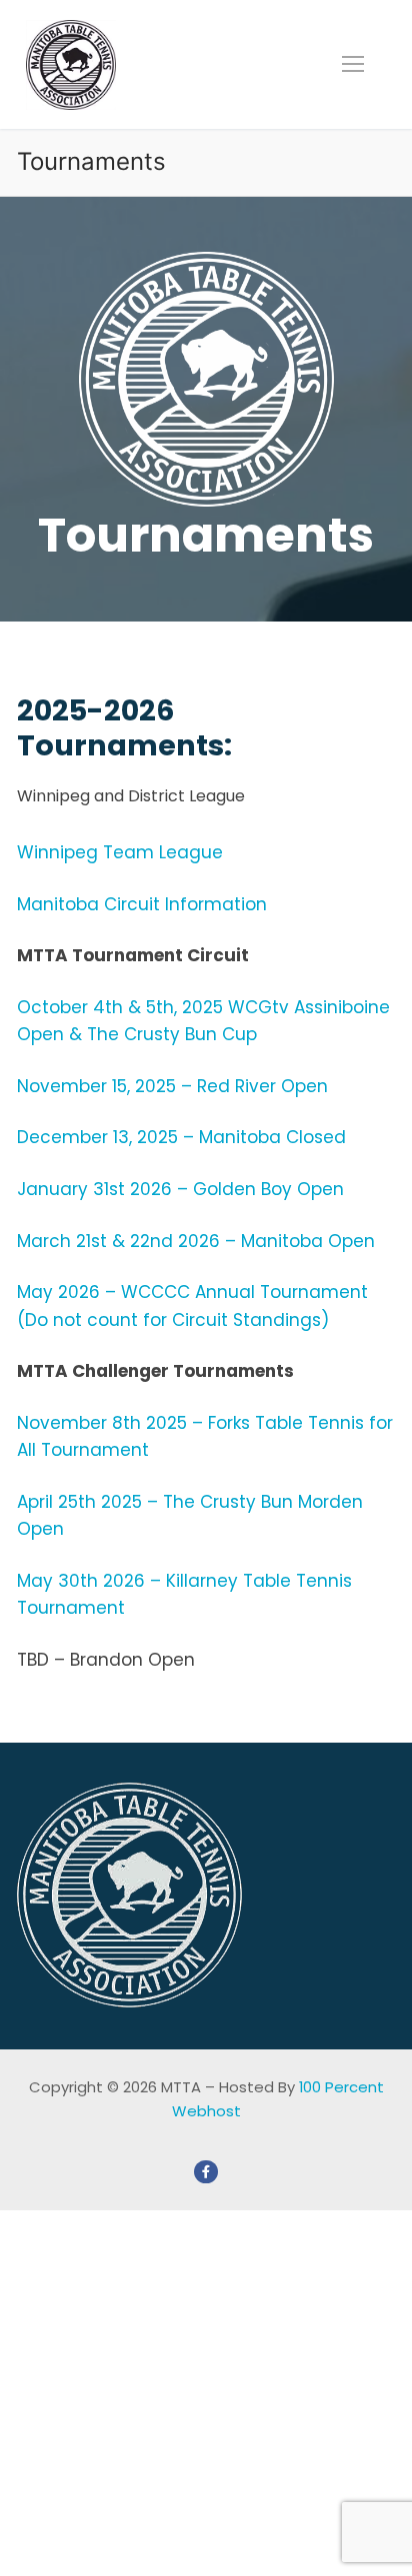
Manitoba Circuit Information (142, 904)
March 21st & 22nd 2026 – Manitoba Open (196, 1241)
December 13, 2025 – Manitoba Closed (181, 1137)
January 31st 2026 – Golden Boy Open (180, 1189)
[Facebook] (205, 2172)
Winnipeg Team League (120, 852)
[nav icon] (353, 64)
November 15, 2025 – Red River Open (172, 1086)
